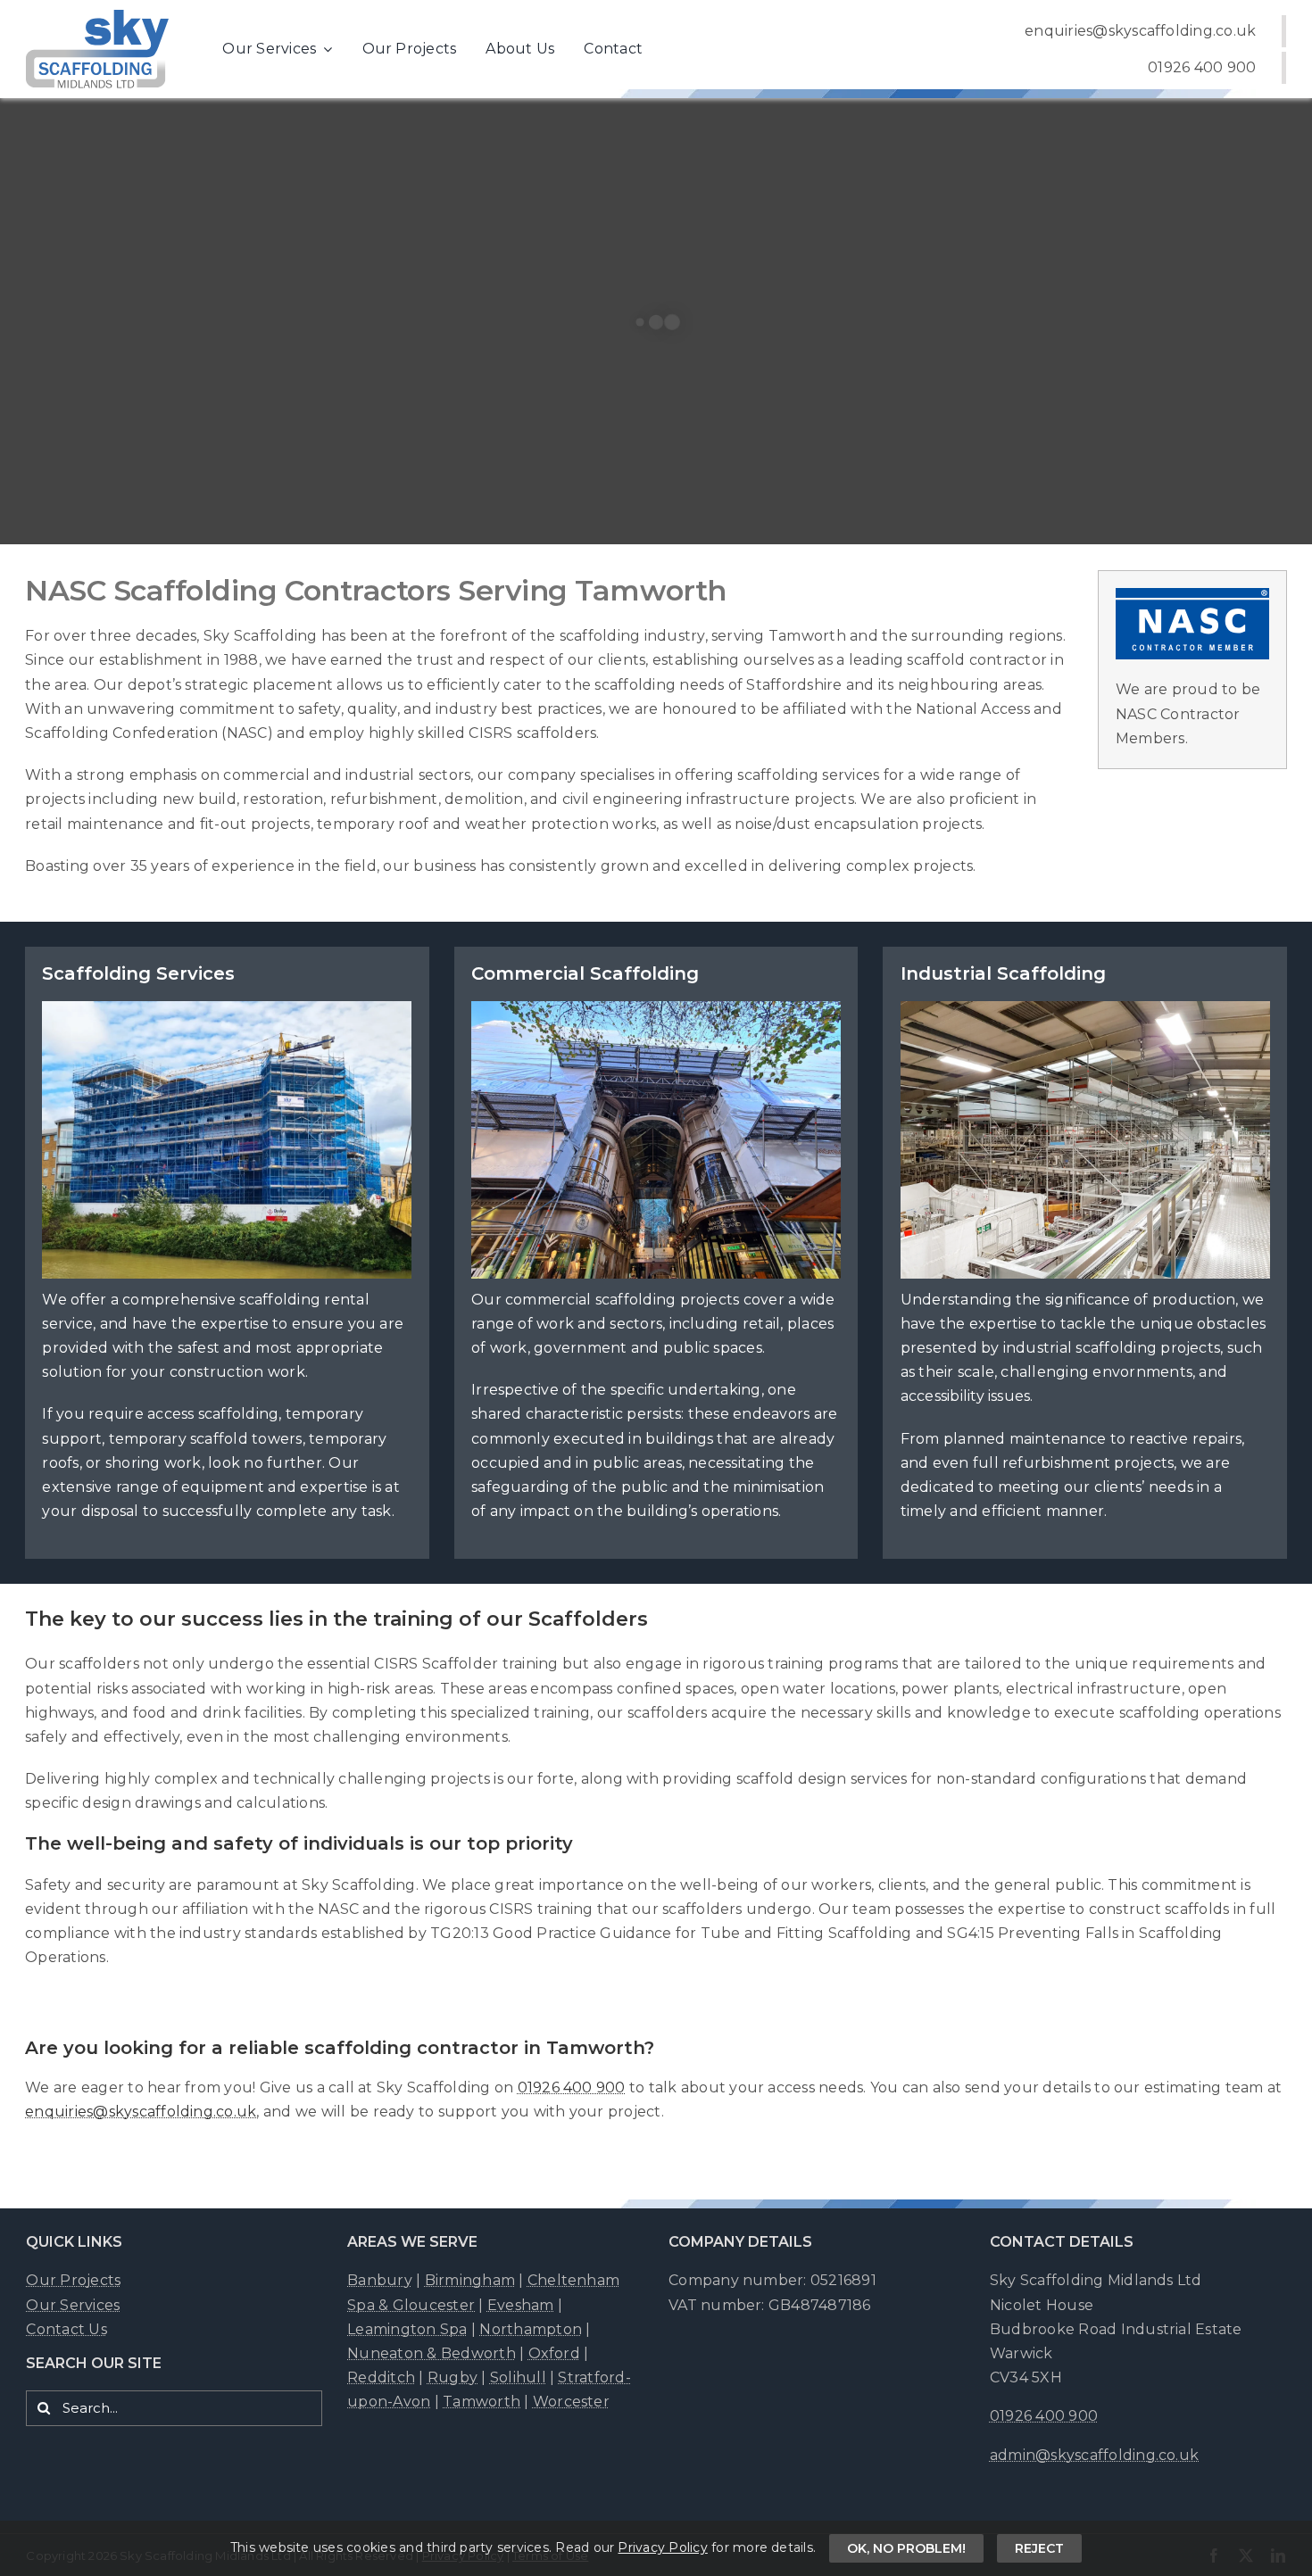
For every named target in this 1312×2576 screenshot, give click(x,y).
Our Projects (73, 2280)
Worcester (571, 2402)
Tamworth (482, 2402)
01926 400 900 (572, 2087)
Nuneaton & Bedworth (432, 2353)
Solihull (518, 2377)
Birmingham (470, 2280)
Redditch (381, 2377)
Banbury (380, 2280)
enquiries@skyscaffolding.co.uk (141, 2112)
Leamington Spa (407, 2329)
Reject (1039, 2548)
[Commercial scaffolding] (656, 1253)
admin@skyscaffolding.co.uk (1094, 2455)
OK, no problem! (906, 2548)
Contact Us (66, 2329)
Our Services (73, 2305)
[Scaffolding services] (227, 1253)
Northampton (531, 2329)
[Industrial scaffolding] (1084, 1253)
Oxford (554, 2353)
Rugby (453, 2377)
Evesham (521, 2305)
